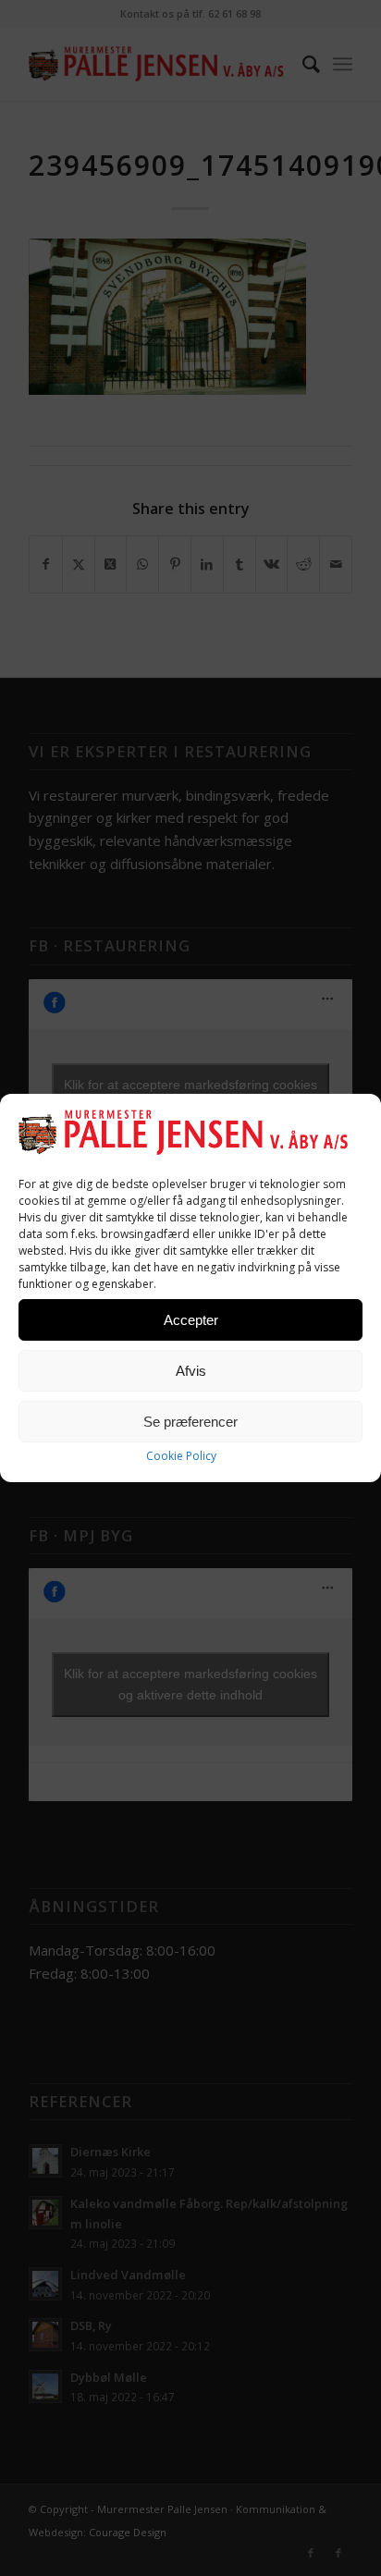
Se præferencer (190, 1422)
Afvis (191, 1371)
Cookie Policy (181, 1456)
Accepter (191, 1320)
